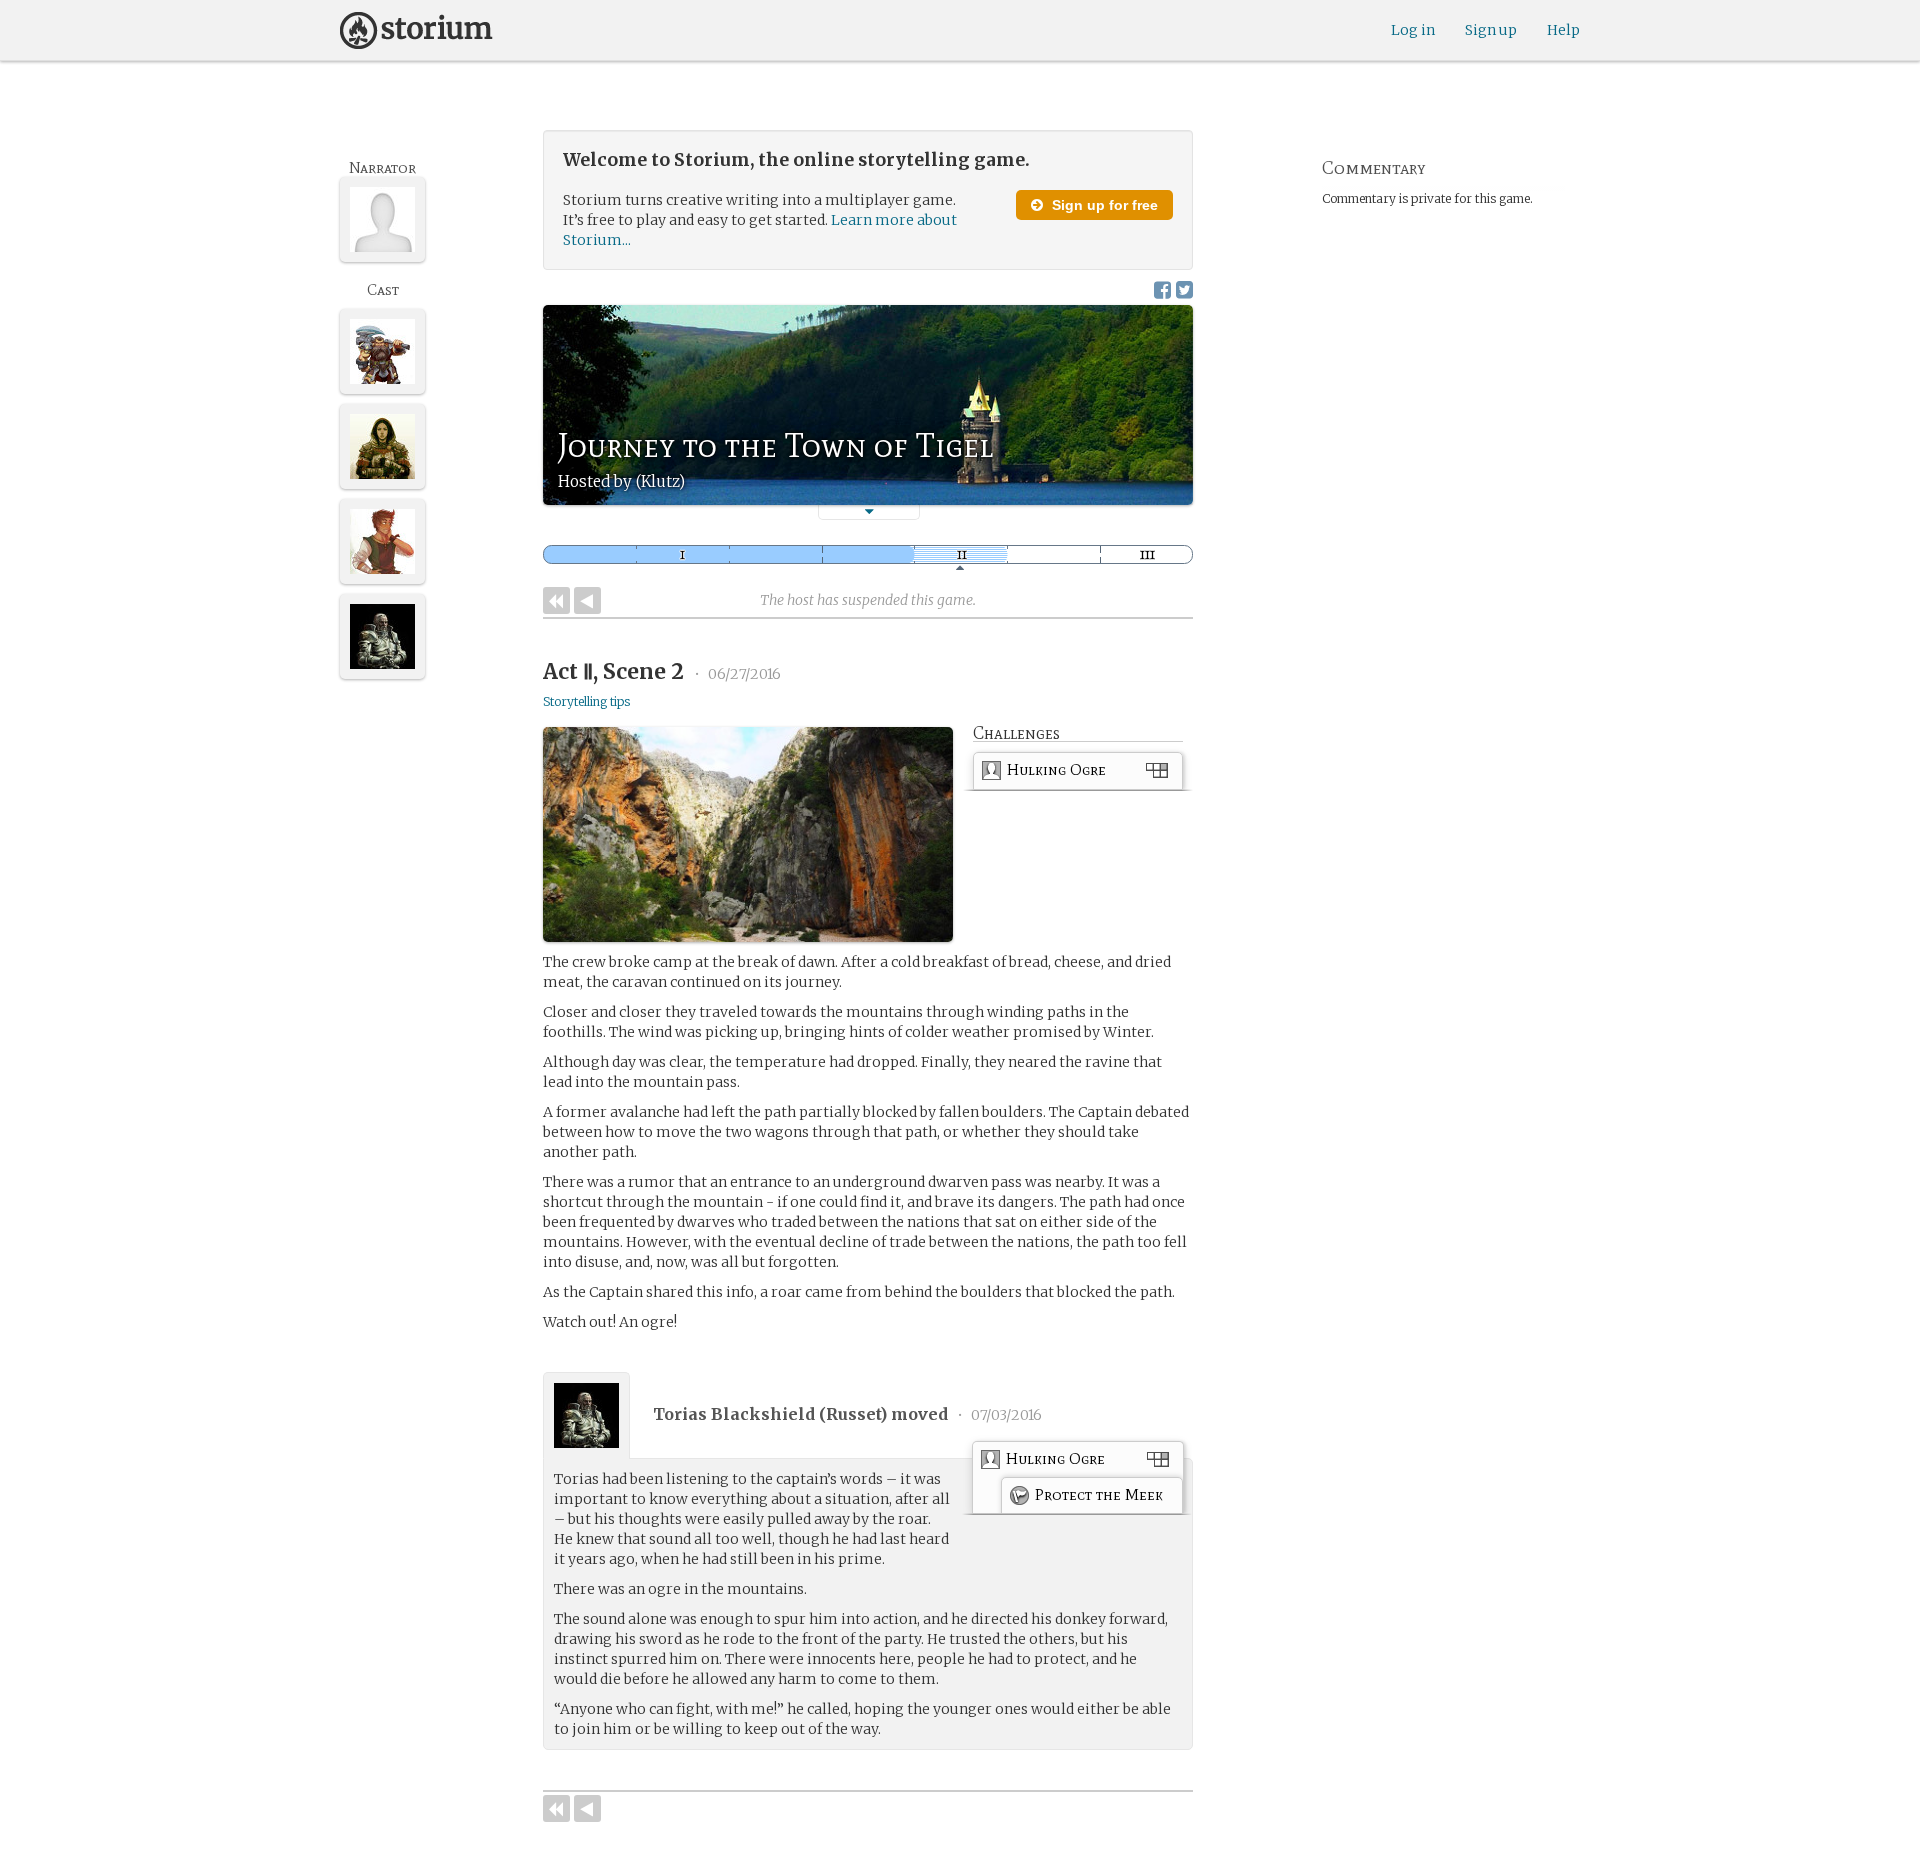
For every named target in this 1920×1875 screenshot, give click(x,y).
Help (1563, 30)
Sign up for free (1103, 205)
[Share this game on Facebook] (1162, 289)
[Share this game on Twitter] (1184, 289)
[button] (869, 511)
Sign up (1491, 30)
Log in (1413, 30)
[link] (1078, 774)
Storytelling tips (586, 701)
